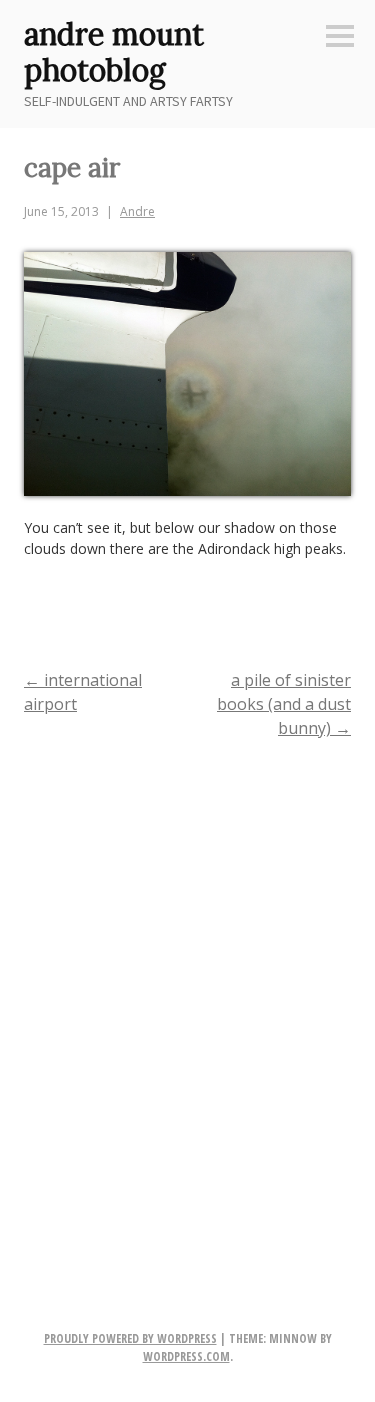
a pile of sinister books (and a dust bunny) (284, 704)
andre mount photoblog (114, 52)
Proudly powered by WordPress (130, 1338)
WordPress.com (186, 1356)
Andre (137, 211)
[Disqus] (187, 1014)
